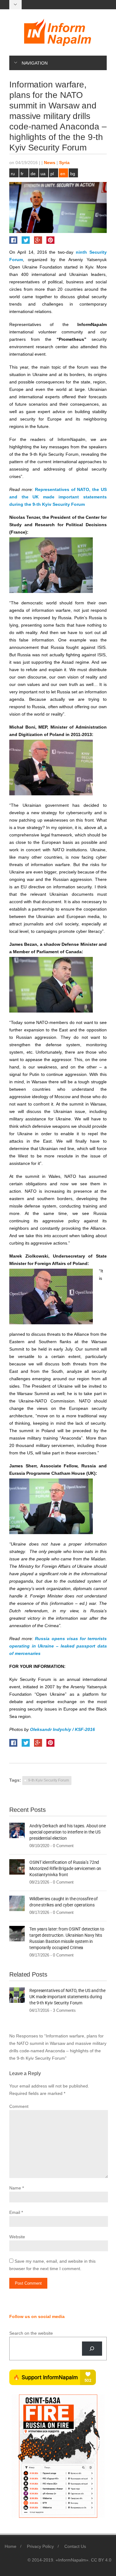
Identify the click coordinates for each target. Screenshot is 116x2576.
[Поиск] (92, 2349)
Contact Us (75, 2546)
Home (11, 2546)
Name (15, 2188)
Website (17, 2237)
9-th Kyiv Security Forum (49, 1780)
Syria (64, 163)
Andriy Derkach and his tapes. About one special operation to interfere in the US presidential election (68, 1832)
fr (22, 174)
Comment (19, 2106)
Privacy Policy (40, 2546)
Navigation (35, 63)
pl (52, 174)
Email (15, 2212)
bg (73, 174)
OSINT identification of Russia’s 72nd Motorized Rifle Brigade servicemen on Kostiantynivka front (65, 1868)
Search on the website (31, 2333)
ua (43, 174)
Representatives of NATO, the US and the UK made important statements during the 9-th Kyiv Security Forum (58, 497)
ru (13, 174)
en (63, 174)
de (33, 174)
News (50, 163)
